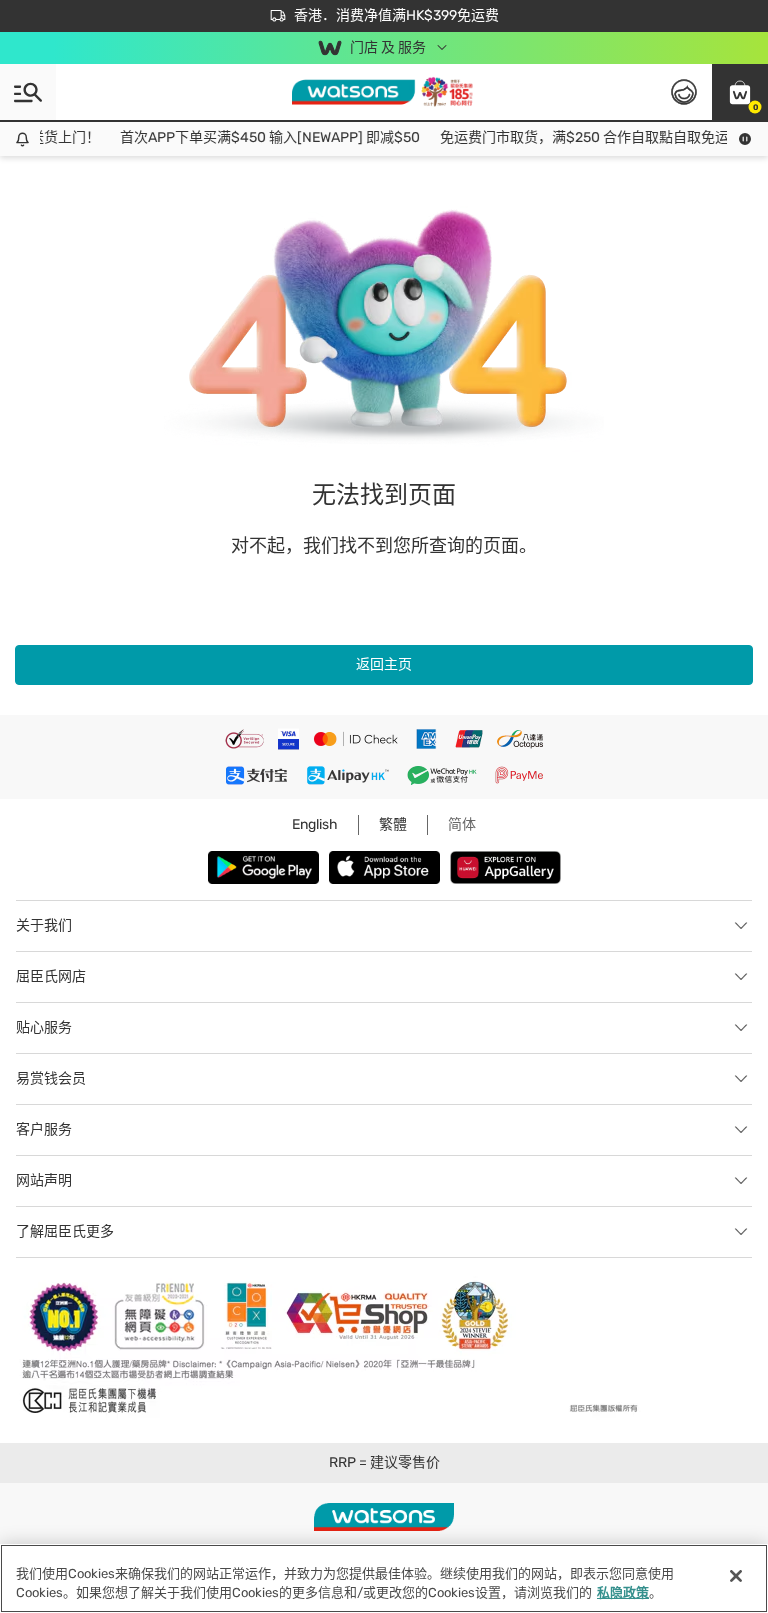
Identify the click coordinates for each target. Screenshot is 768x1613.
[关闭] (736, 1576)
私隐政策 (623, 1592)
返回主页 (384, 664)
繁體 (393, 824)
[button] (740, 92)
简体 (462, 824)
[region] (384, 1578)
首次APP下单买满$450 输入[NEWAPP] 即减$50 (261, 137)
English (315, 824)
